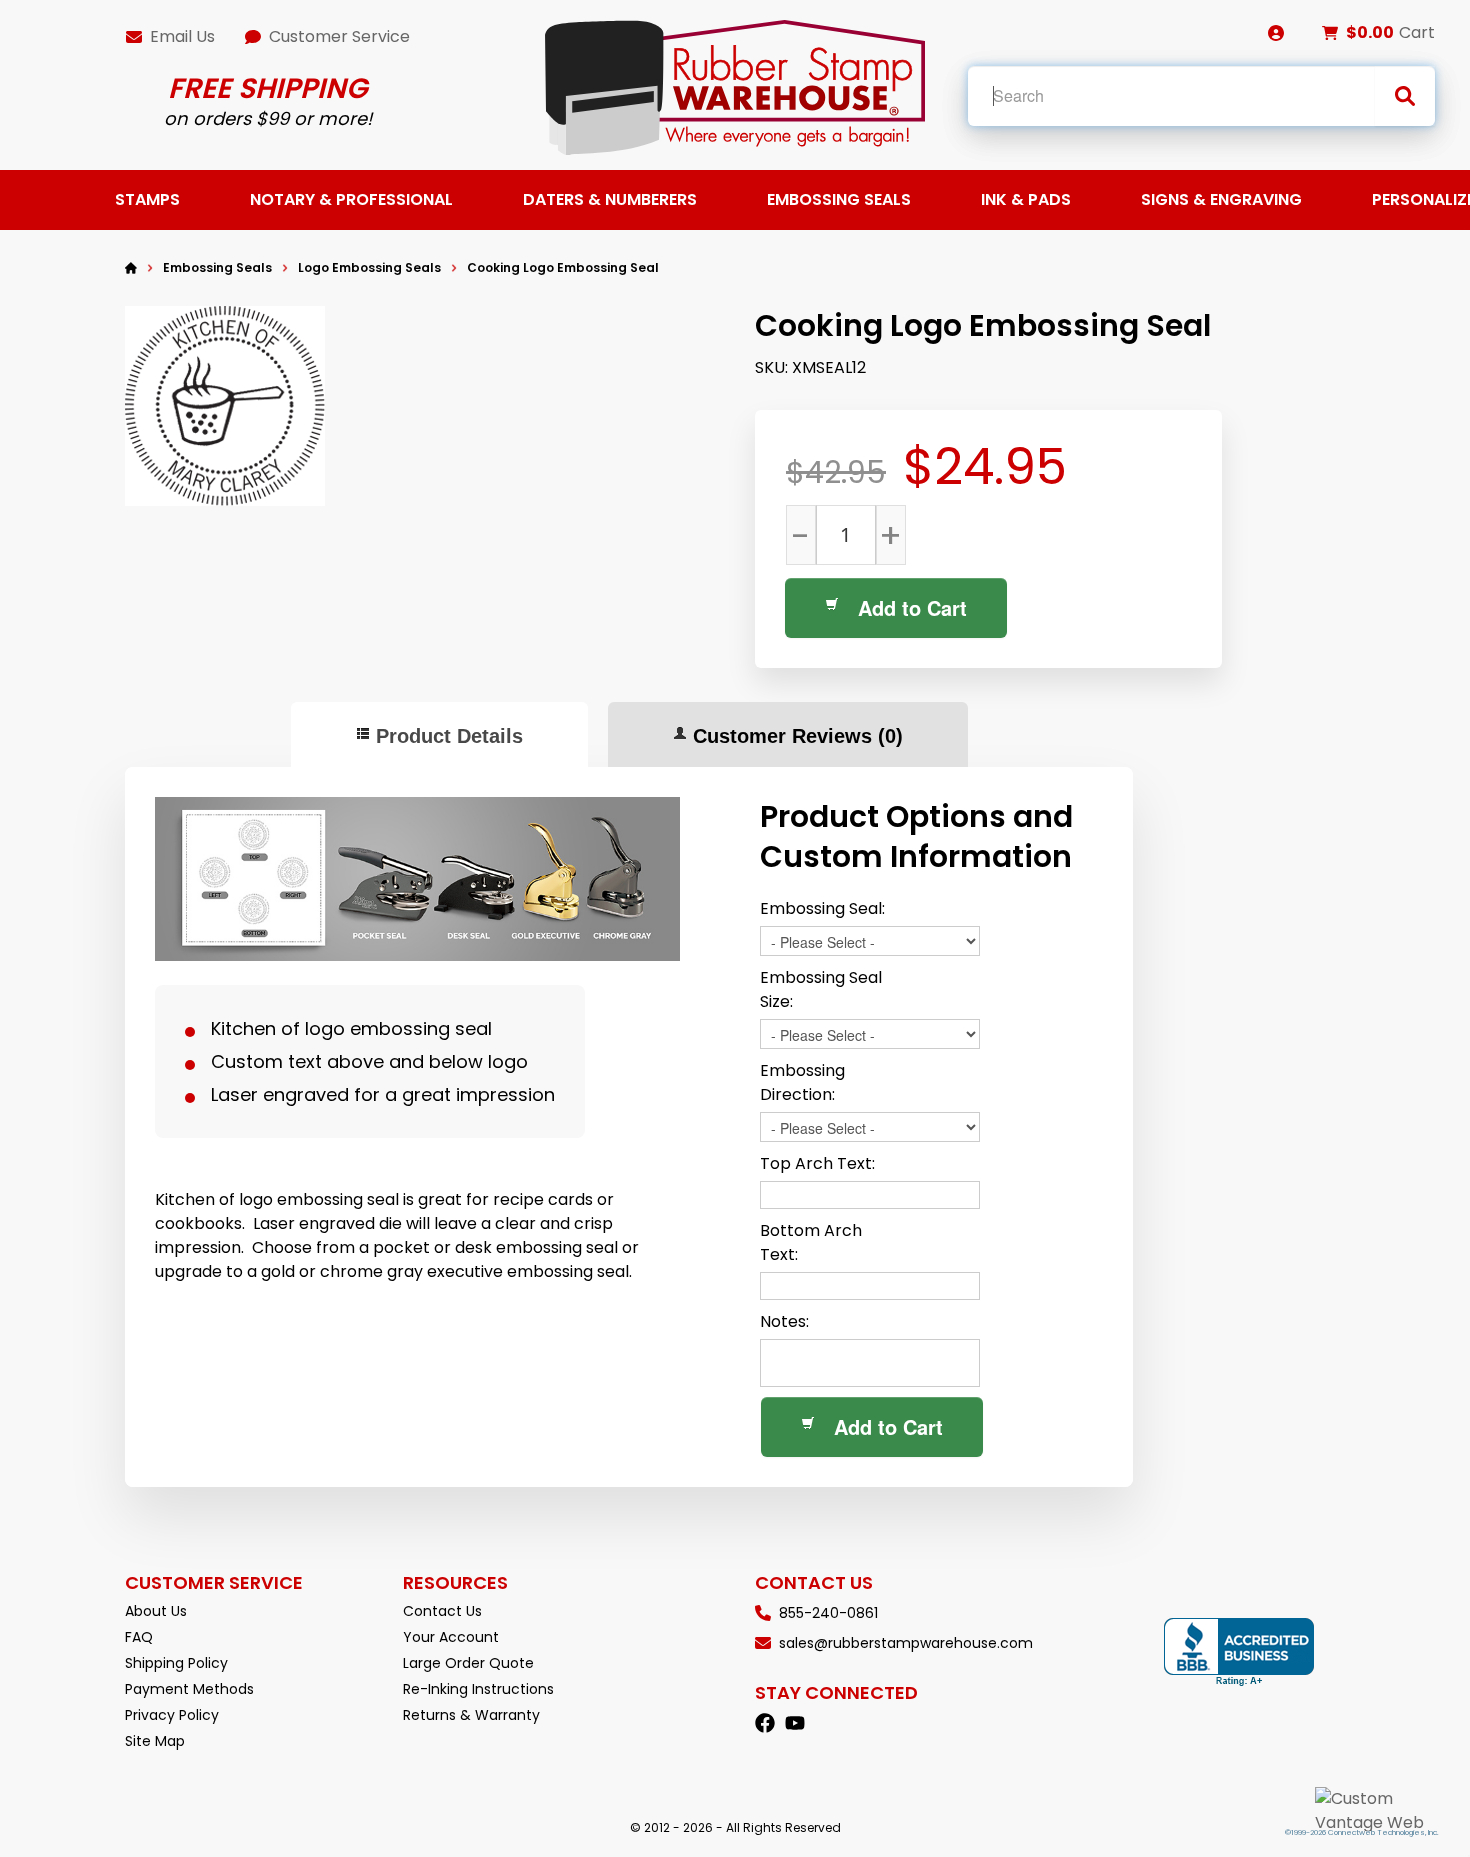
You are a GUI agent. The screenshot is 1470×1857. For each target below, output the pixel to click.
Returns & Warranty (471, 1715)
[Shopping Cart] (1330, 33)
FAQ (139, 1637)
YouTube (795, 1723)
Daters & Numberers (610, 199)
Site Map (155, 1741)
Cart (1417, 32)
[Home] (131, 268)
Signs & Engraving (1221, 199)
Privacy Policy (172, 1715)
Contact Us (442, 1611)
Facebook (765, 1723)
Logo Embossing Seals (369, 267)
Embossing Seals (839, 199)
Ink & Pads (1026, 199)
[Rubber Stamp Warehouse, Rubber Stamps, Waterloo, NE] (1239, 1652)
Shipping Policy (176, 1663)
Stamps (147, 199)
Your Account (451, 1637)
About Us (156, 1611)
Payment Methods (189, 1689)
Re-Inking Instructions (478, 1689)
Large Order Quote (468, 1663)
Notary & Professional (351, 199)
